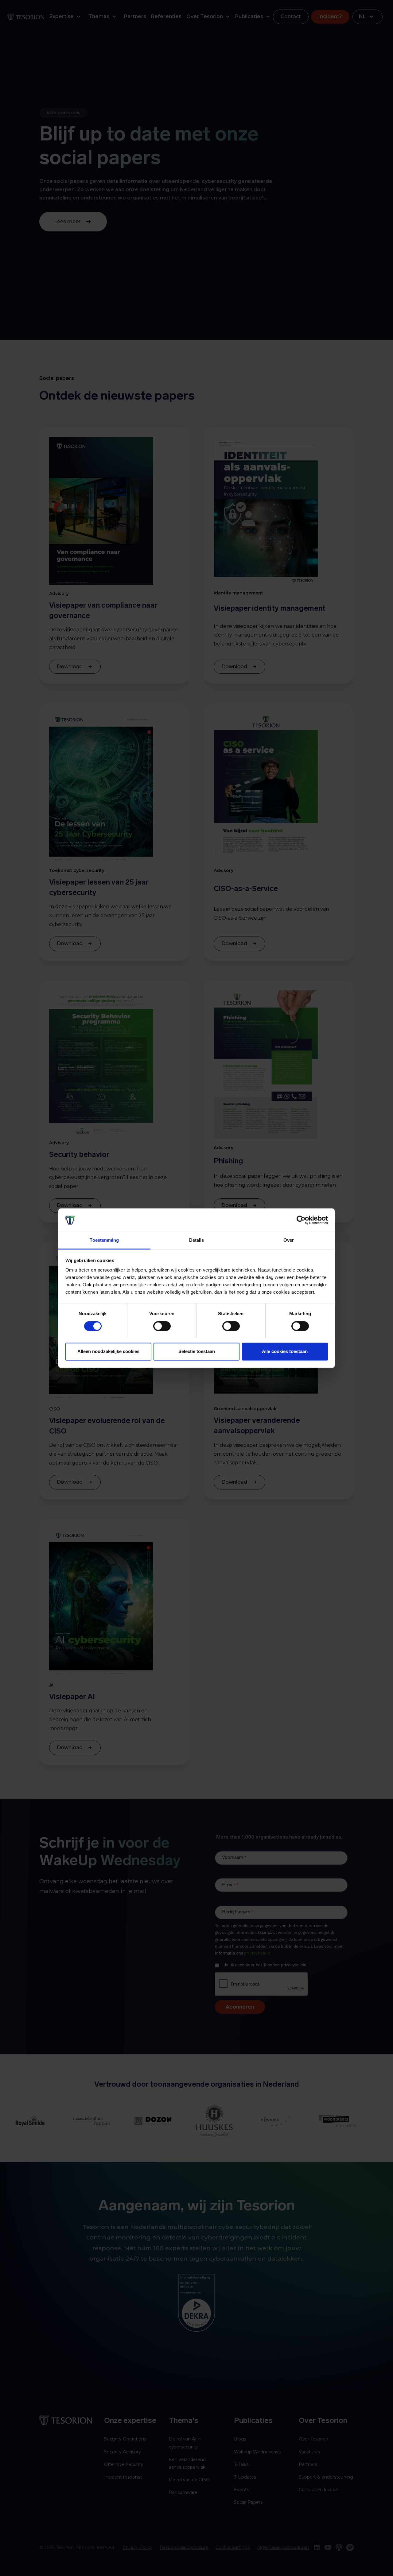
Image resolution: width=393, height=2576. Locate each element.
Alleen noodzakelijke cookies (108, 1352)
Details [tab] (197, 1240)
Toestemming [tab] (104, 1240)
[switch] (162, 1326)
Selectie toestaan (197, 1352)
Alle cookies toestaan (285, 1352)
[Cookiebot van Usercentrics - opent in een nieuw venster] (301, 1220)
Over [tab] (289, 1240)
